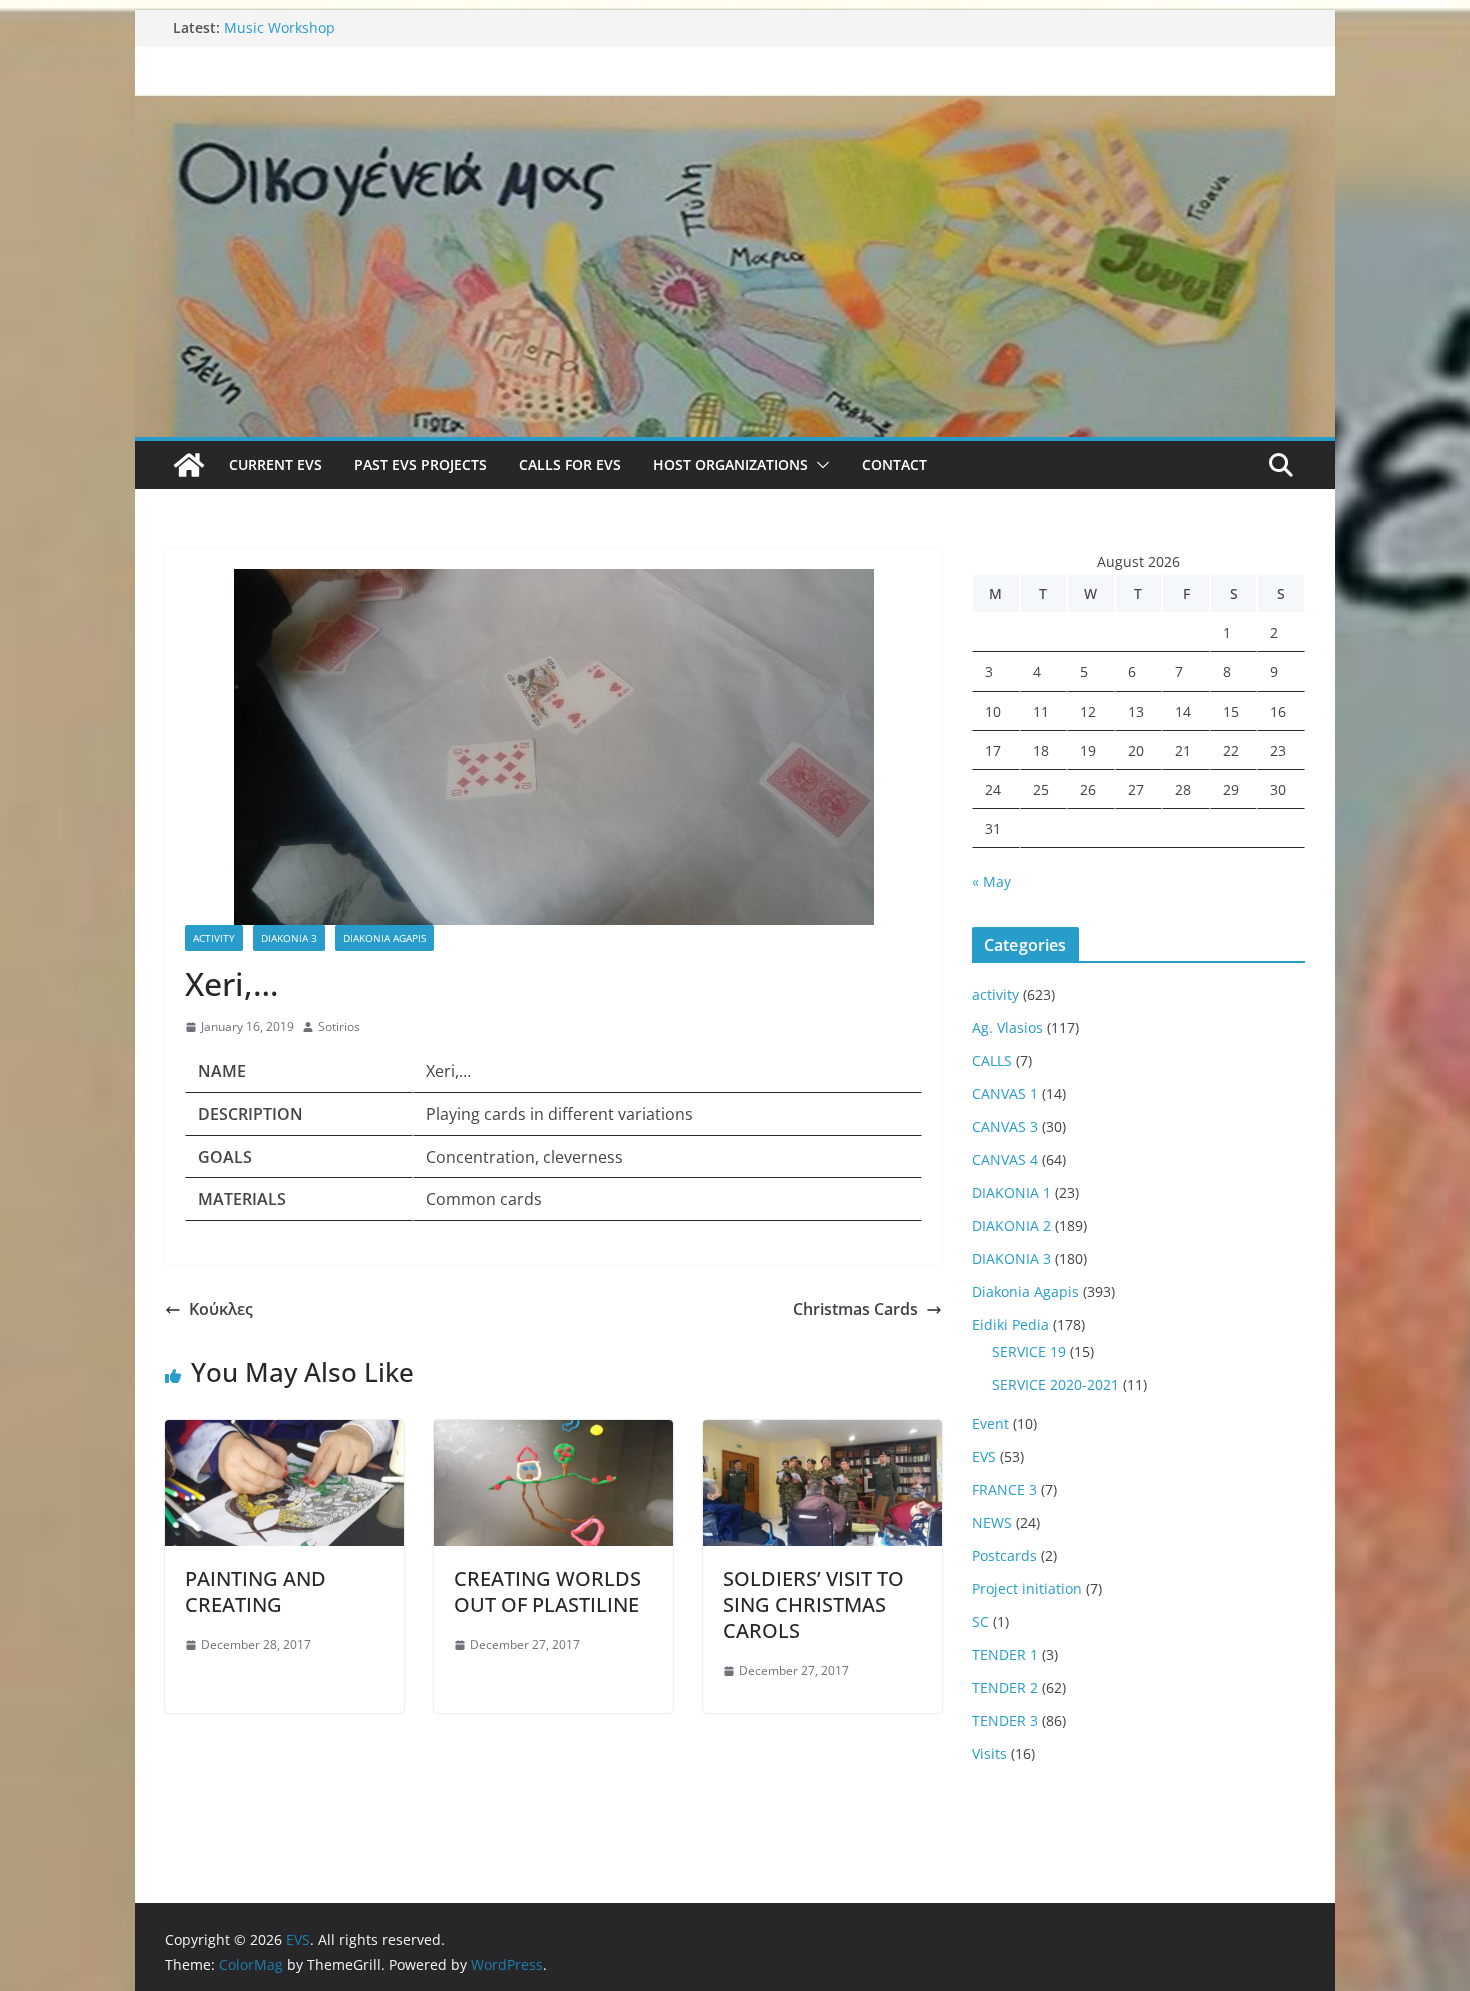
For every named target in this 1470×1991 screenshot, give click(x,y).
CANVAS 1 (1005, 1093)
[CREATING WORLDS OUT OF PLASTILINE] (553, 1434)
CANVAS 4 (1005, 1159)
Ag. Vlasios (1007, 1027)
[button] (819, 465)
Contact (894, 464)
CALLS (992, 1060)
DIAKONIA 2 (1011, 1225)
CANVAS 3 (1005, 1126)
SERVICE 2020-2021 (1055, 1384)
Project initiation (1027, 1588)
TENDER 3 (1005, 1720)
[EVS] (735, 108)
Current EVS (275, 464)
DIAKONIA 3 (289, 938)
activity (214, 938)
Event (990, 1423)
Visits (989, 1753)
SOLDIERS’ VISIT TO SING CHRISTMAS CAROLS (813, 1604)
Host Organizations (730, 464)
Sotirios (339, 1026)
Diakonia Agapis (384, 938)
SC (980, 1621)
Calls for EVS (570, 464)
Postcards (1004, 1555)
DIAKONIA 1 (1011, 1192)
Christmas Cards (855, 1309)
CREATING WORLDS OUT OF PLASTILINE (547, 1591)
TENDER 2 (1005, 1687)
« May (991, 881)
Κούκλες (221, 1309)
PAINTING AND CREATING (255, 1591)
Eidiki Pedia (1010, 1324)
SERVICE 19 (1029, 1351)
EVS (984, 1456)
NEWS (992, 1522)
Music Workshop (279, 27)
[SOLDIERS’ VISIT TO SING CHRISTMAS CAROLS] (822, 1434)
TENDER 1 (1005, 1654)
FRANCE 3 (1004, 1489)
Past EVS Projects (420, 464)
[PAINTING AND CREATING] (284, 1434)
